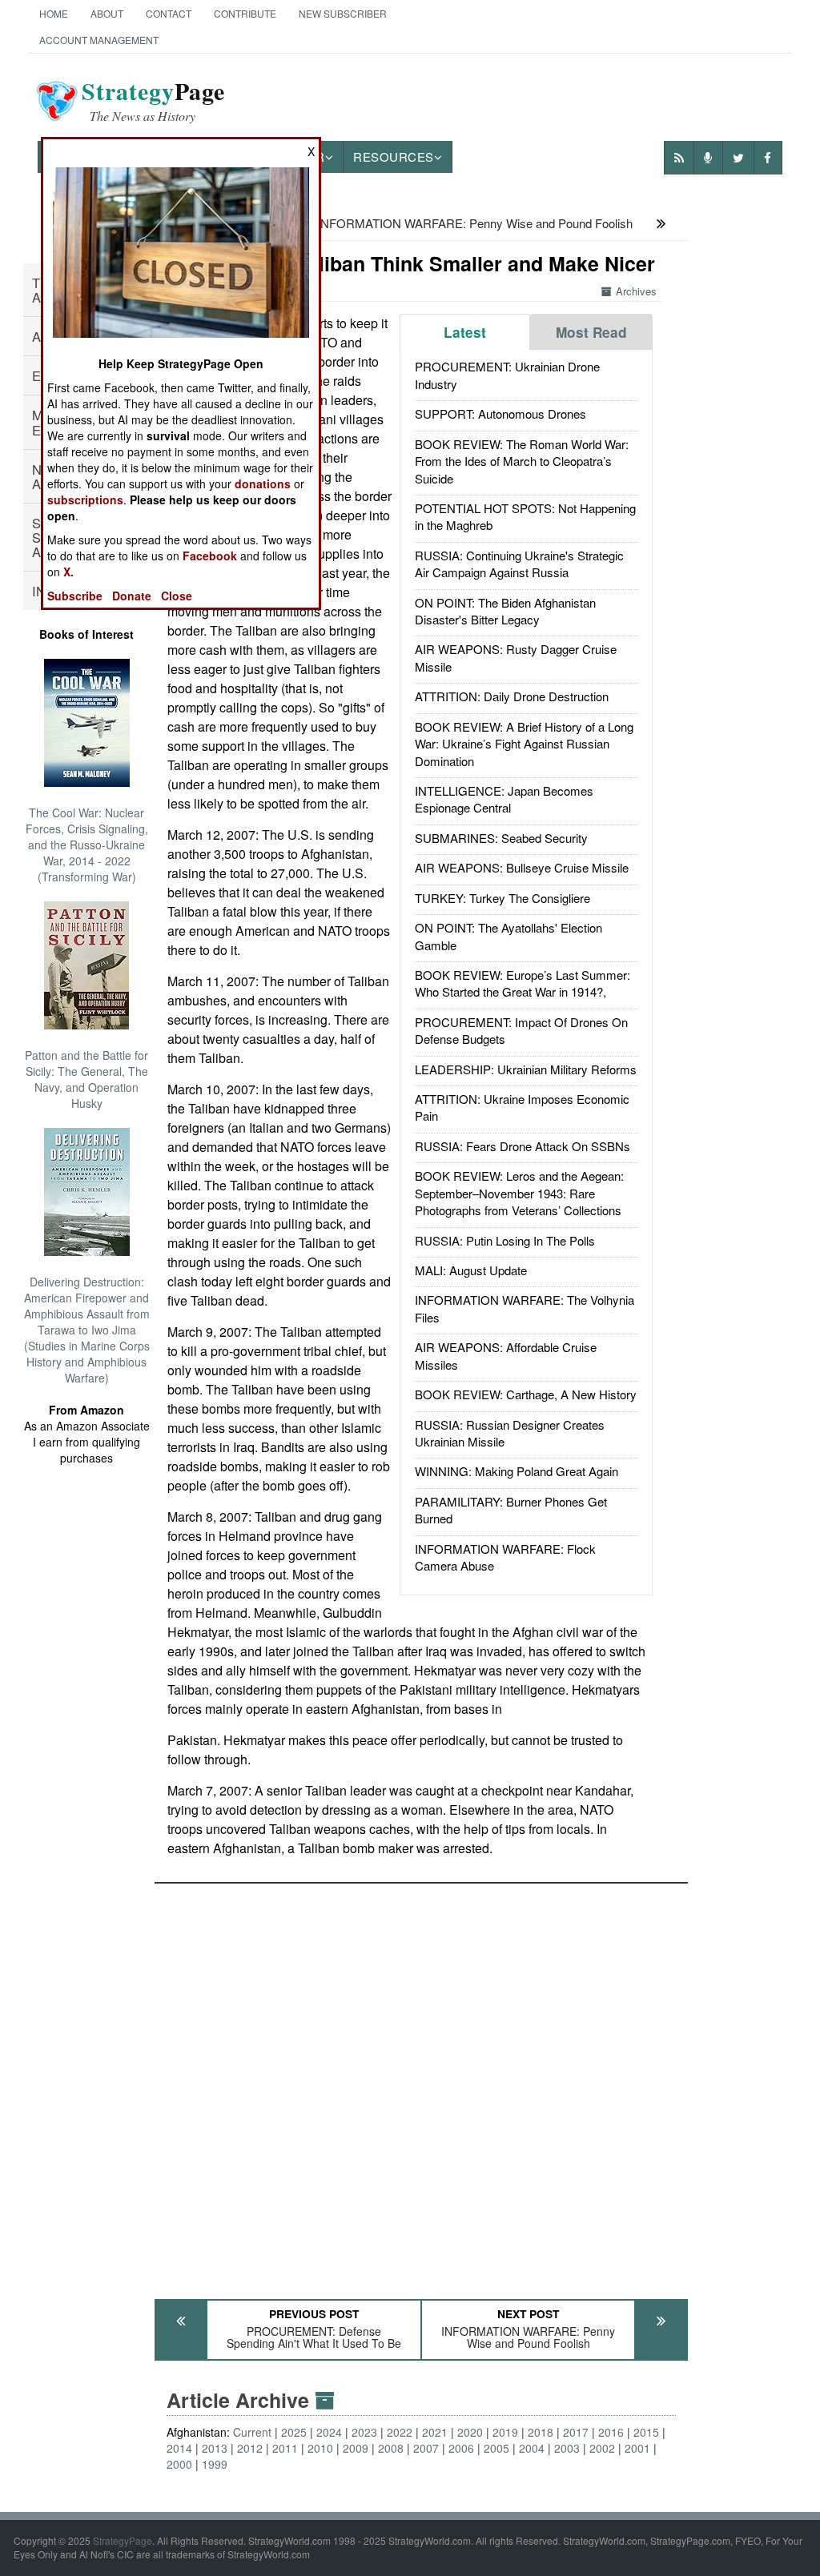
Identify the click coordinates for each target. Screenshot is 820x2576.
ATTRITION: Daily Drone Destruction (512, 696)
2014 (179, 2448)
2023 (364, 2432)
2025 (294, 2432)
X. (68, 572)
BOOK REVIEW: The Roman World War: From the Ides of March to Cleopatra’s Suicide (522, 461)
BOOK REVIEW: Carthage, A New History (526, 1394)
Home (54, 13)
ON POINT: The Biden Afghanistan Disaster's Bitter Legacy (505, 611)
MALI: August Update (471, 1270)
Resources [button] (394, 156)
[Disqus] (421, 2084)
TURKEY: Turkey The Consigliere (502, 898)
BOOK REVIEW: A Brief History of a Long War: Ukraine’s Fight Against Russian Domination (524, 744)
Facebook (210, 556)
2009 (356, 2448)
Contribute (245, 13)
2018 (541, 2432)
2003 (567, 2448)
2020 (470, 2432)
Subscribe (75, 596)
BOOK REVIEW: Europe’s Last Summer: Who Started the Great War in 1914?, (523, 983)
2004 (532, 2448)
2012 (250, 2448)
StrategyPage (123, 2540)
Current (252, 2432)
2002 (602, 2448)
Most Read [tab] (591, 332)
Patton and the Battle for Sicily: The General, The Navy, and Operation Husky (86, 1079)
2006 (461, 2448)
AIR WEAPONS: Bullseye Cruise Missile (522, 867)
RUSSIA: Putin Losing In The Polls (505, 1240)
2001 (637, 2448)
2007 (426, 2448)
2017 (576, 2432)
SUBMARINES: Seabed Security (501, 838)
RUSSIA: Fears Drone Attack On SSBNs (523, 1146)
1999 (215, 2464)
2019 (505, 2432)
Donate (132, 596)
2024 (329, 2432)
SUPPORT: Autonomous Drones (500, 413)
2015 (646, 2432)
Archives (636, 291)
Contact (169, 13)
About (107, 13)
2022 (400, 2432)
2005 (496, 2448)
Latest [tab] (465, 332)
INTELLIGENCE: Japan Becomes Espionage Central (504, 799)
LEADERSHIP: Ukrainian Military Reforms (526, 1069)
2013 (215, 2448)
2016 (611, 2432)
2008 (391, 2448)
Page (153, 101)
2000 (179, 2464)
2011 (285, 2448)
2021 (435, 2432)
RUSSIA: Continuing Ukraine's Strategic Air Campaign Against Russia (519, 564)
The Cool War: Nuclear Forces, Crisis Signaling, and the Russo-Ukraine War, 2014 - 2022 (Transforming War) (87, 845)
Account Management (99, 40)
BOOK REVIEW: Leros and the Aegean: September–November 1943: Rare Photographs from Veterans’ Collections (519, 1193)
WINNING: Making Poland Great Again (517, 1471)
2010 (320, 2448)
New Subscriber (343, 13)
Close (177, 596)
